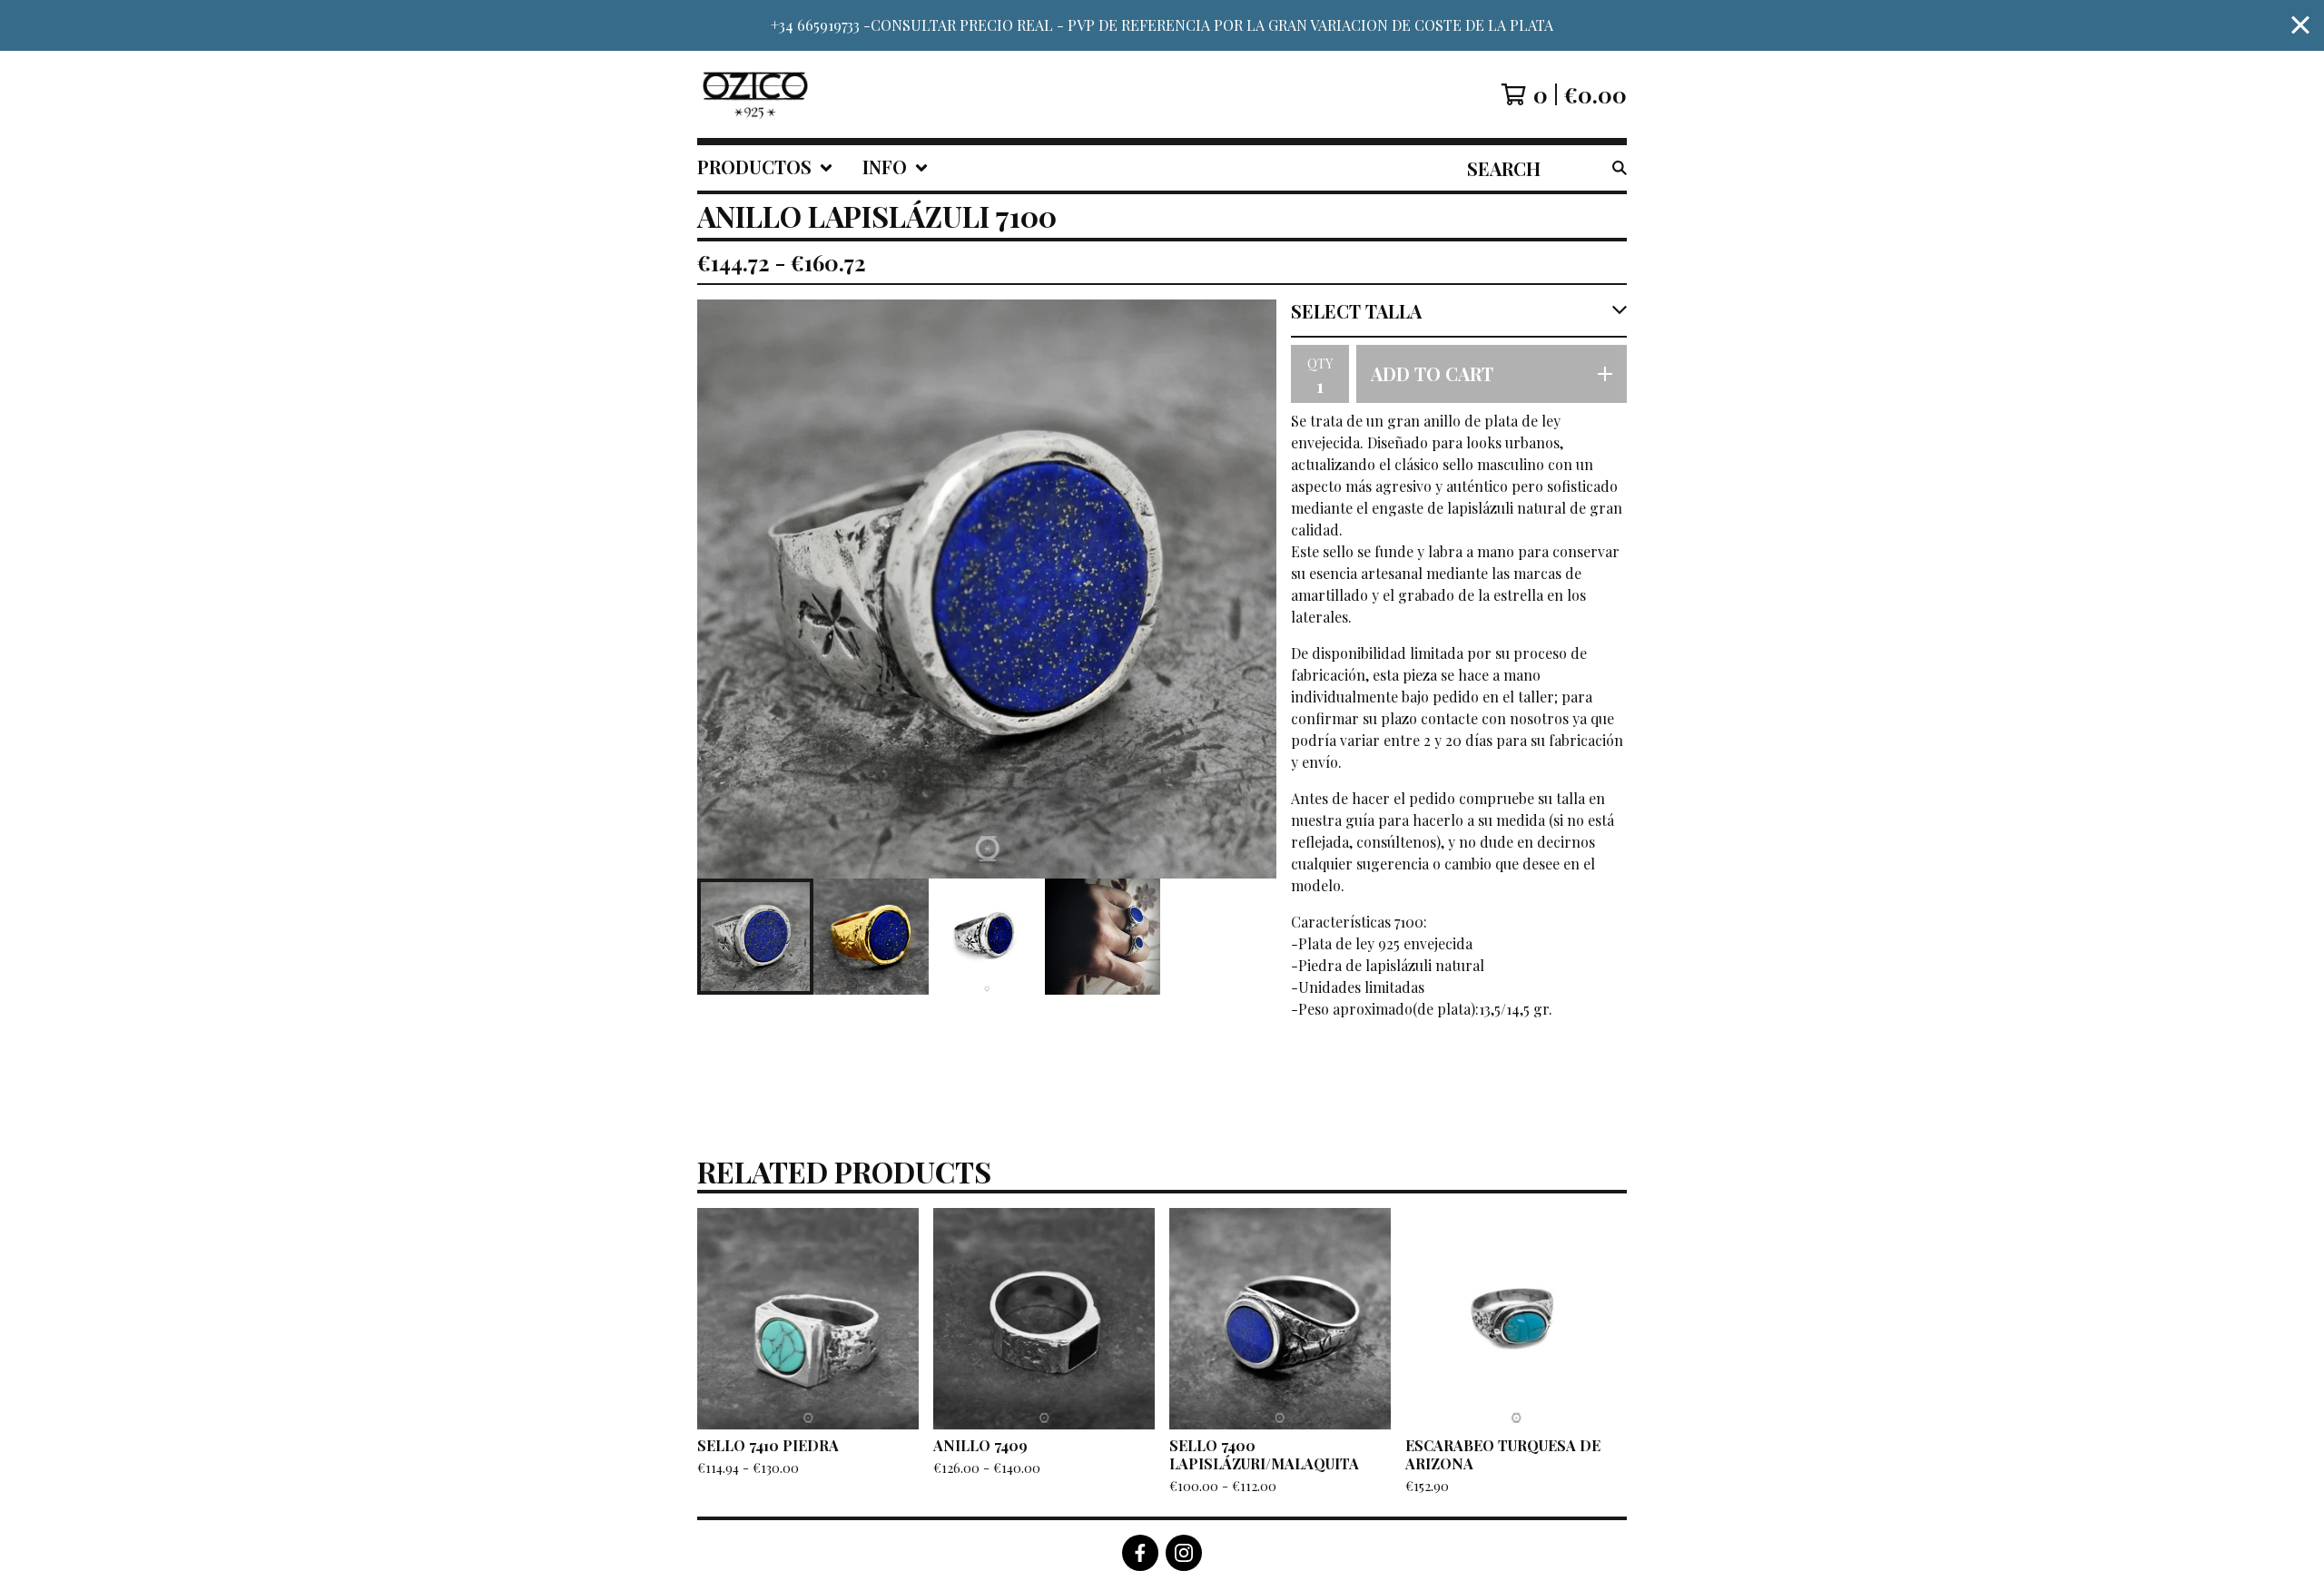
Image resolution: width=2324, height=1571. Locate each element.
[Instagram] (1184, 1553)
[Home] (755, 94)
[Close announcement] (2300, 26)
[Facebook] (1140, 1553)
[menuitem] (765, 168)
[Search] (1620, 168)
